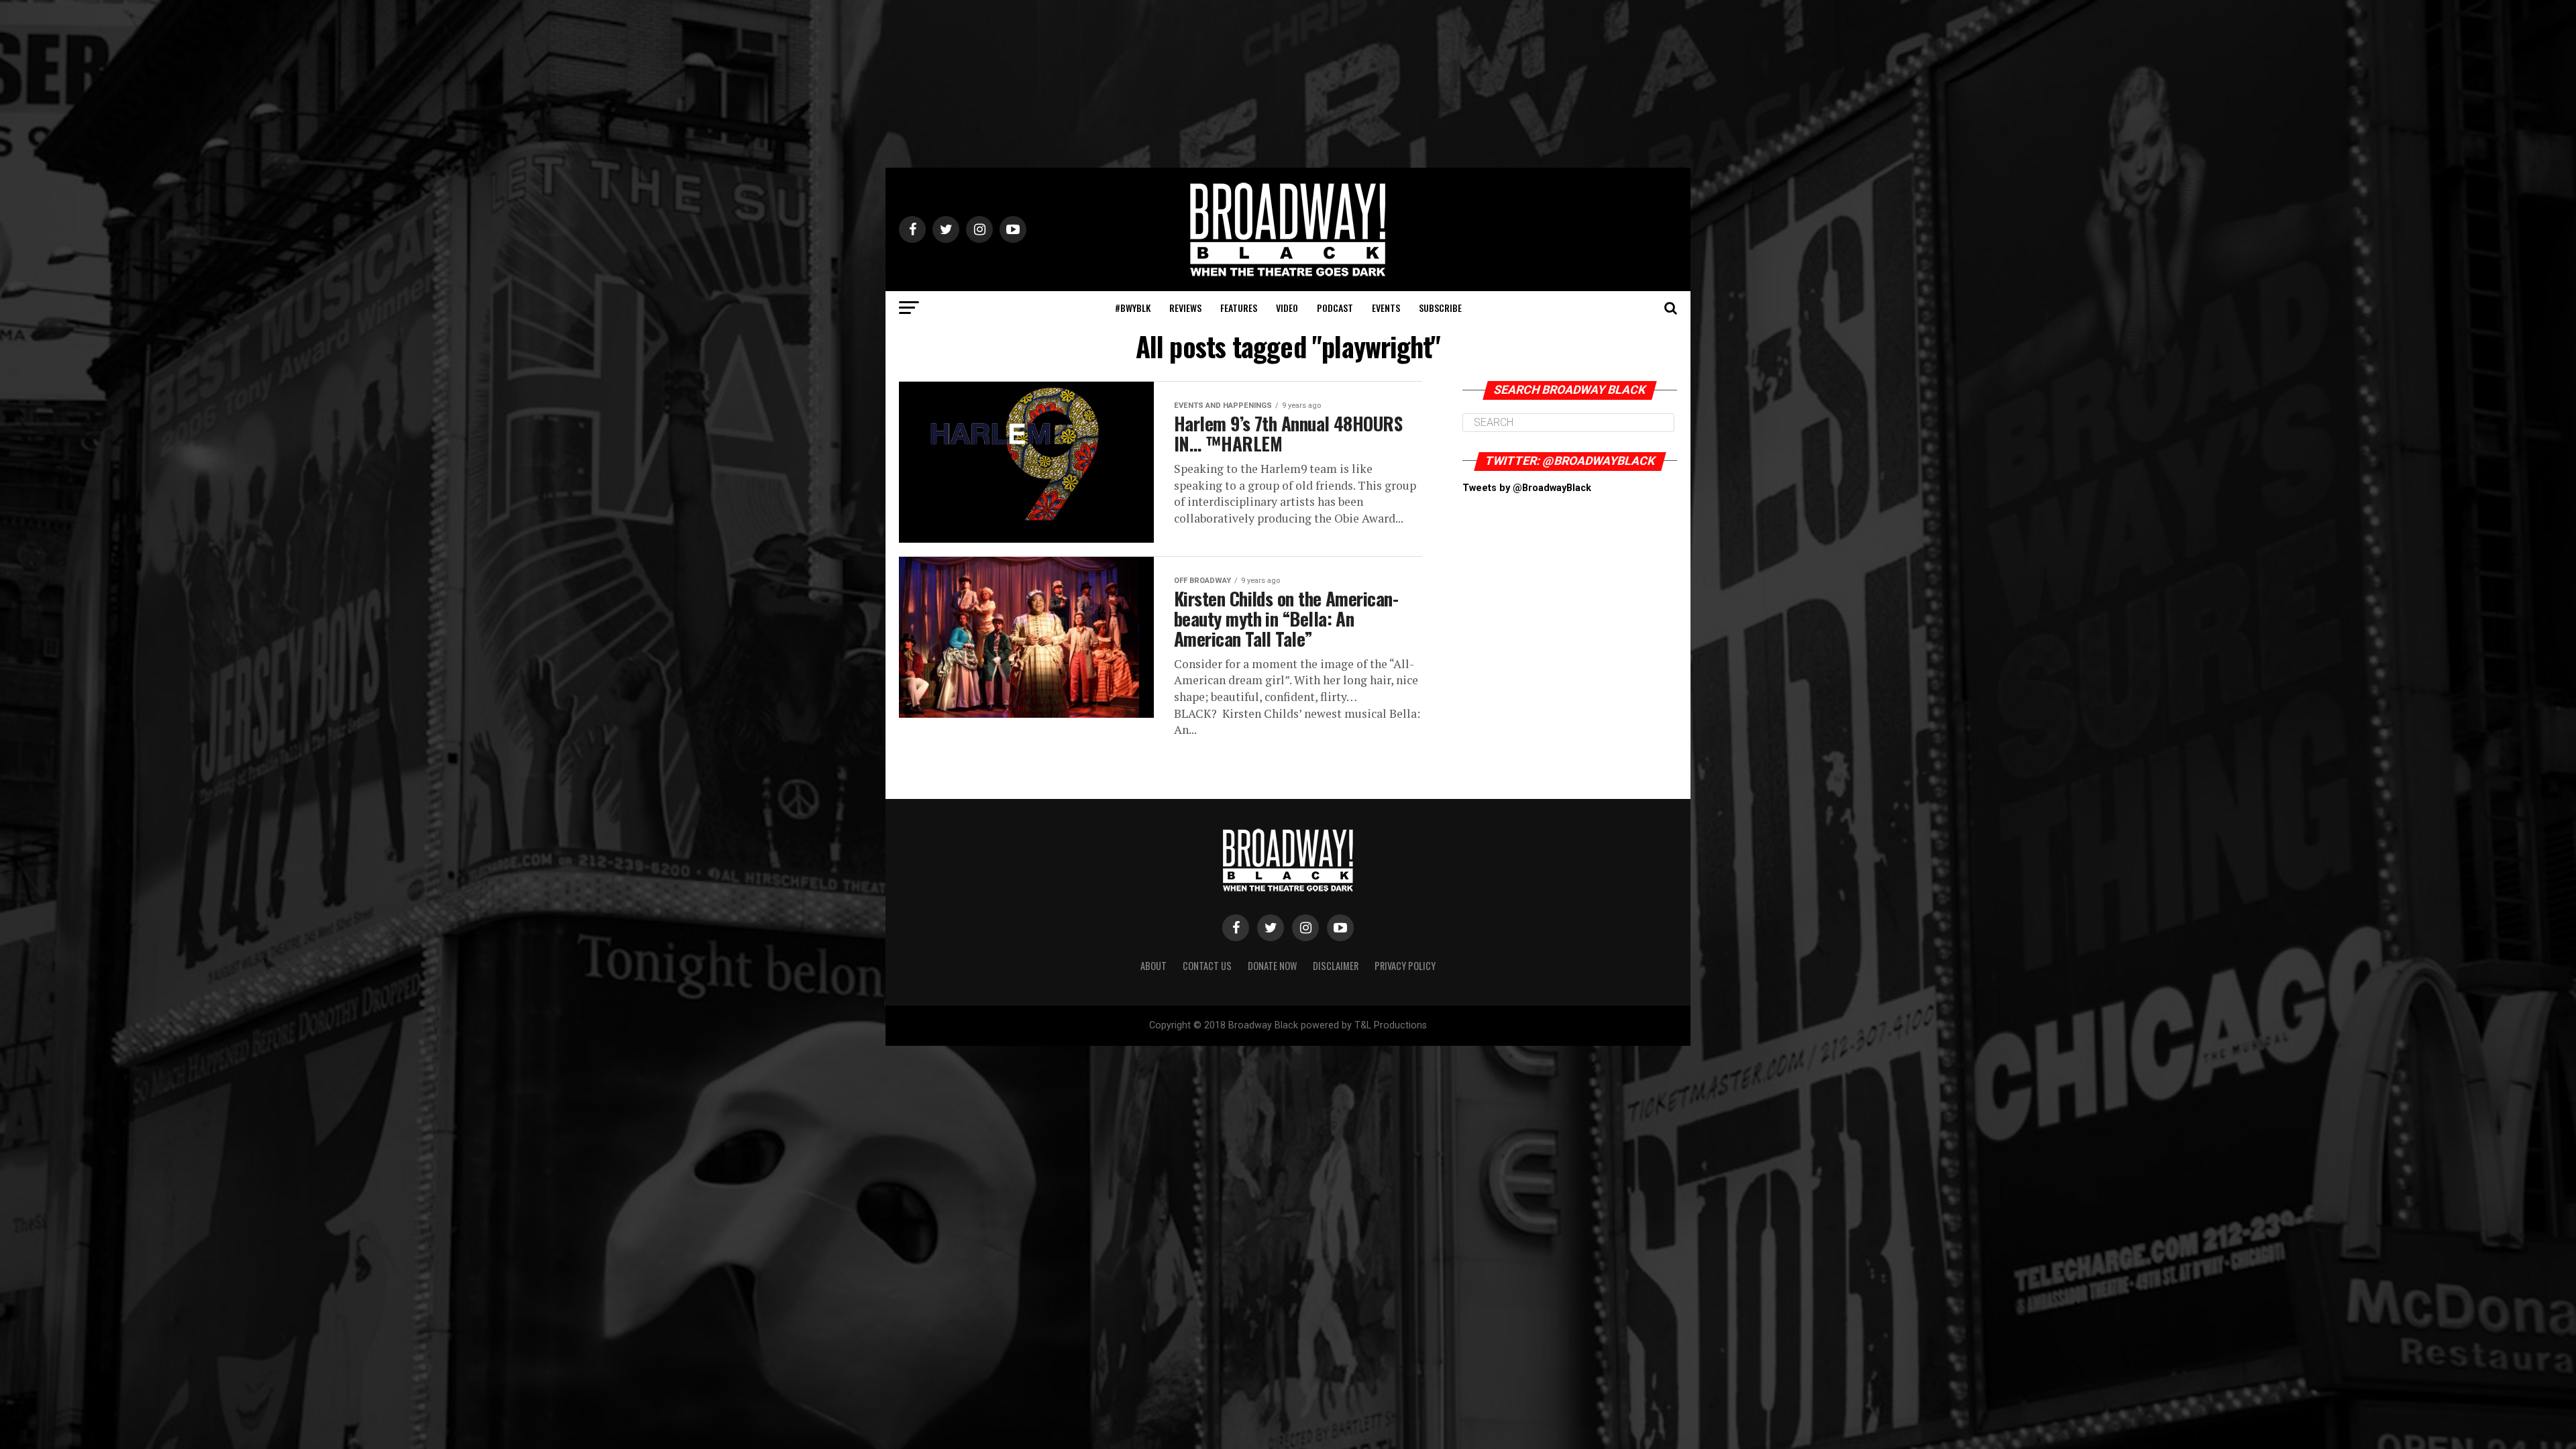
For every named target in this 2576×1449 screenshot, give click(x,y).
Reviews (1185, 308)
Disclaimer (1336, 966)
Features (1239, 308)
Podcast (1335, 308)
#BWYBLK (1133, 308)
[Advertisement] (1288, 84)
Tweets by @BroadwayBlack (1527, 488)
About (1153, 966)
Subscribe (1440, 308)
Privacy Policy (1405, 966)
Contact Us (1207, 966)
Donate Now (1272, 966)
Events (1386, 308)
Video (1287, 308)
